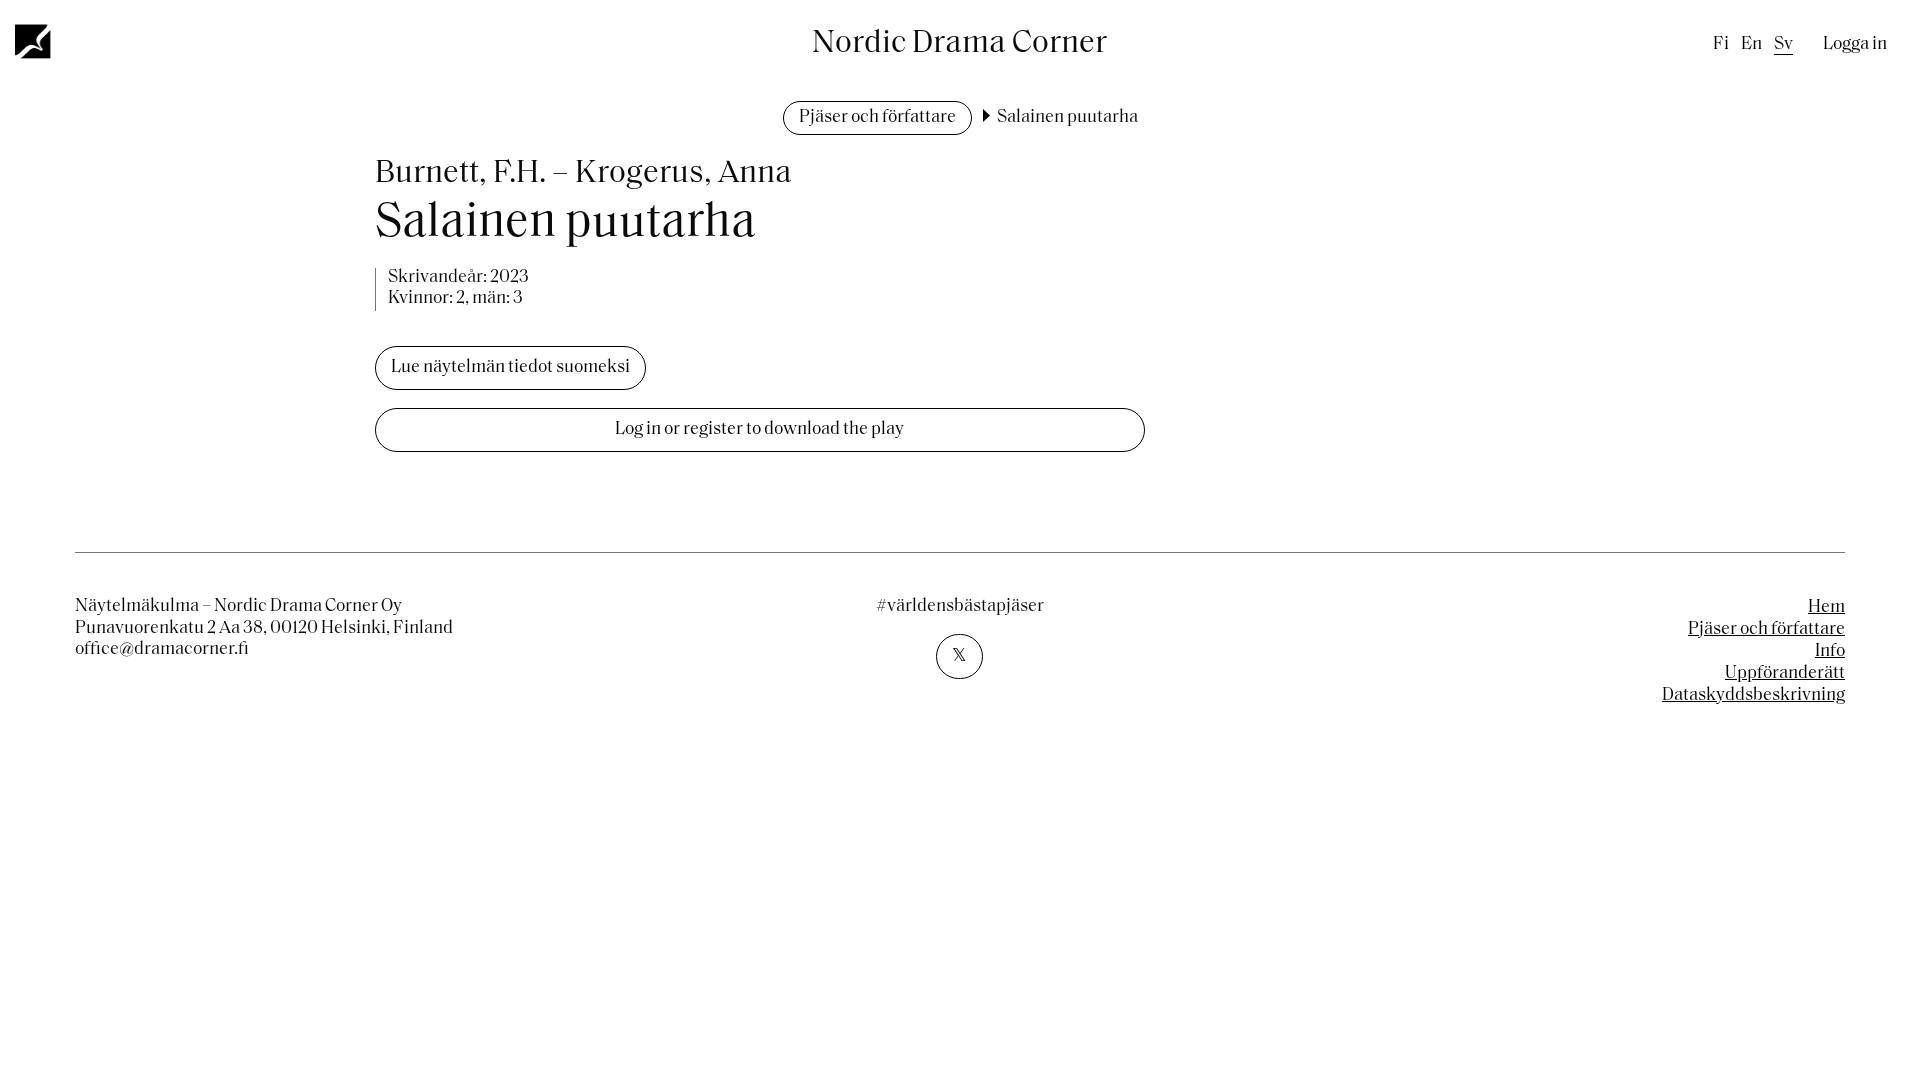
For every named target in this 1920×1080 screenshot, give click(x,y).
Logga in (1855, 45)
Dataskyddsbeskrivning (1753, 696)
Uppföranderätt (1785, 674)
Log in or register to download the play (759, 430)
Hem (1826, 608)
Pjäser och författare (877, 118)
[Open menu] (34, 41)
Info (1830, 652)
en (1751, 45)
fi (1721, 45)
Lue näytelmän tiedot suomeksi (510, 368)
